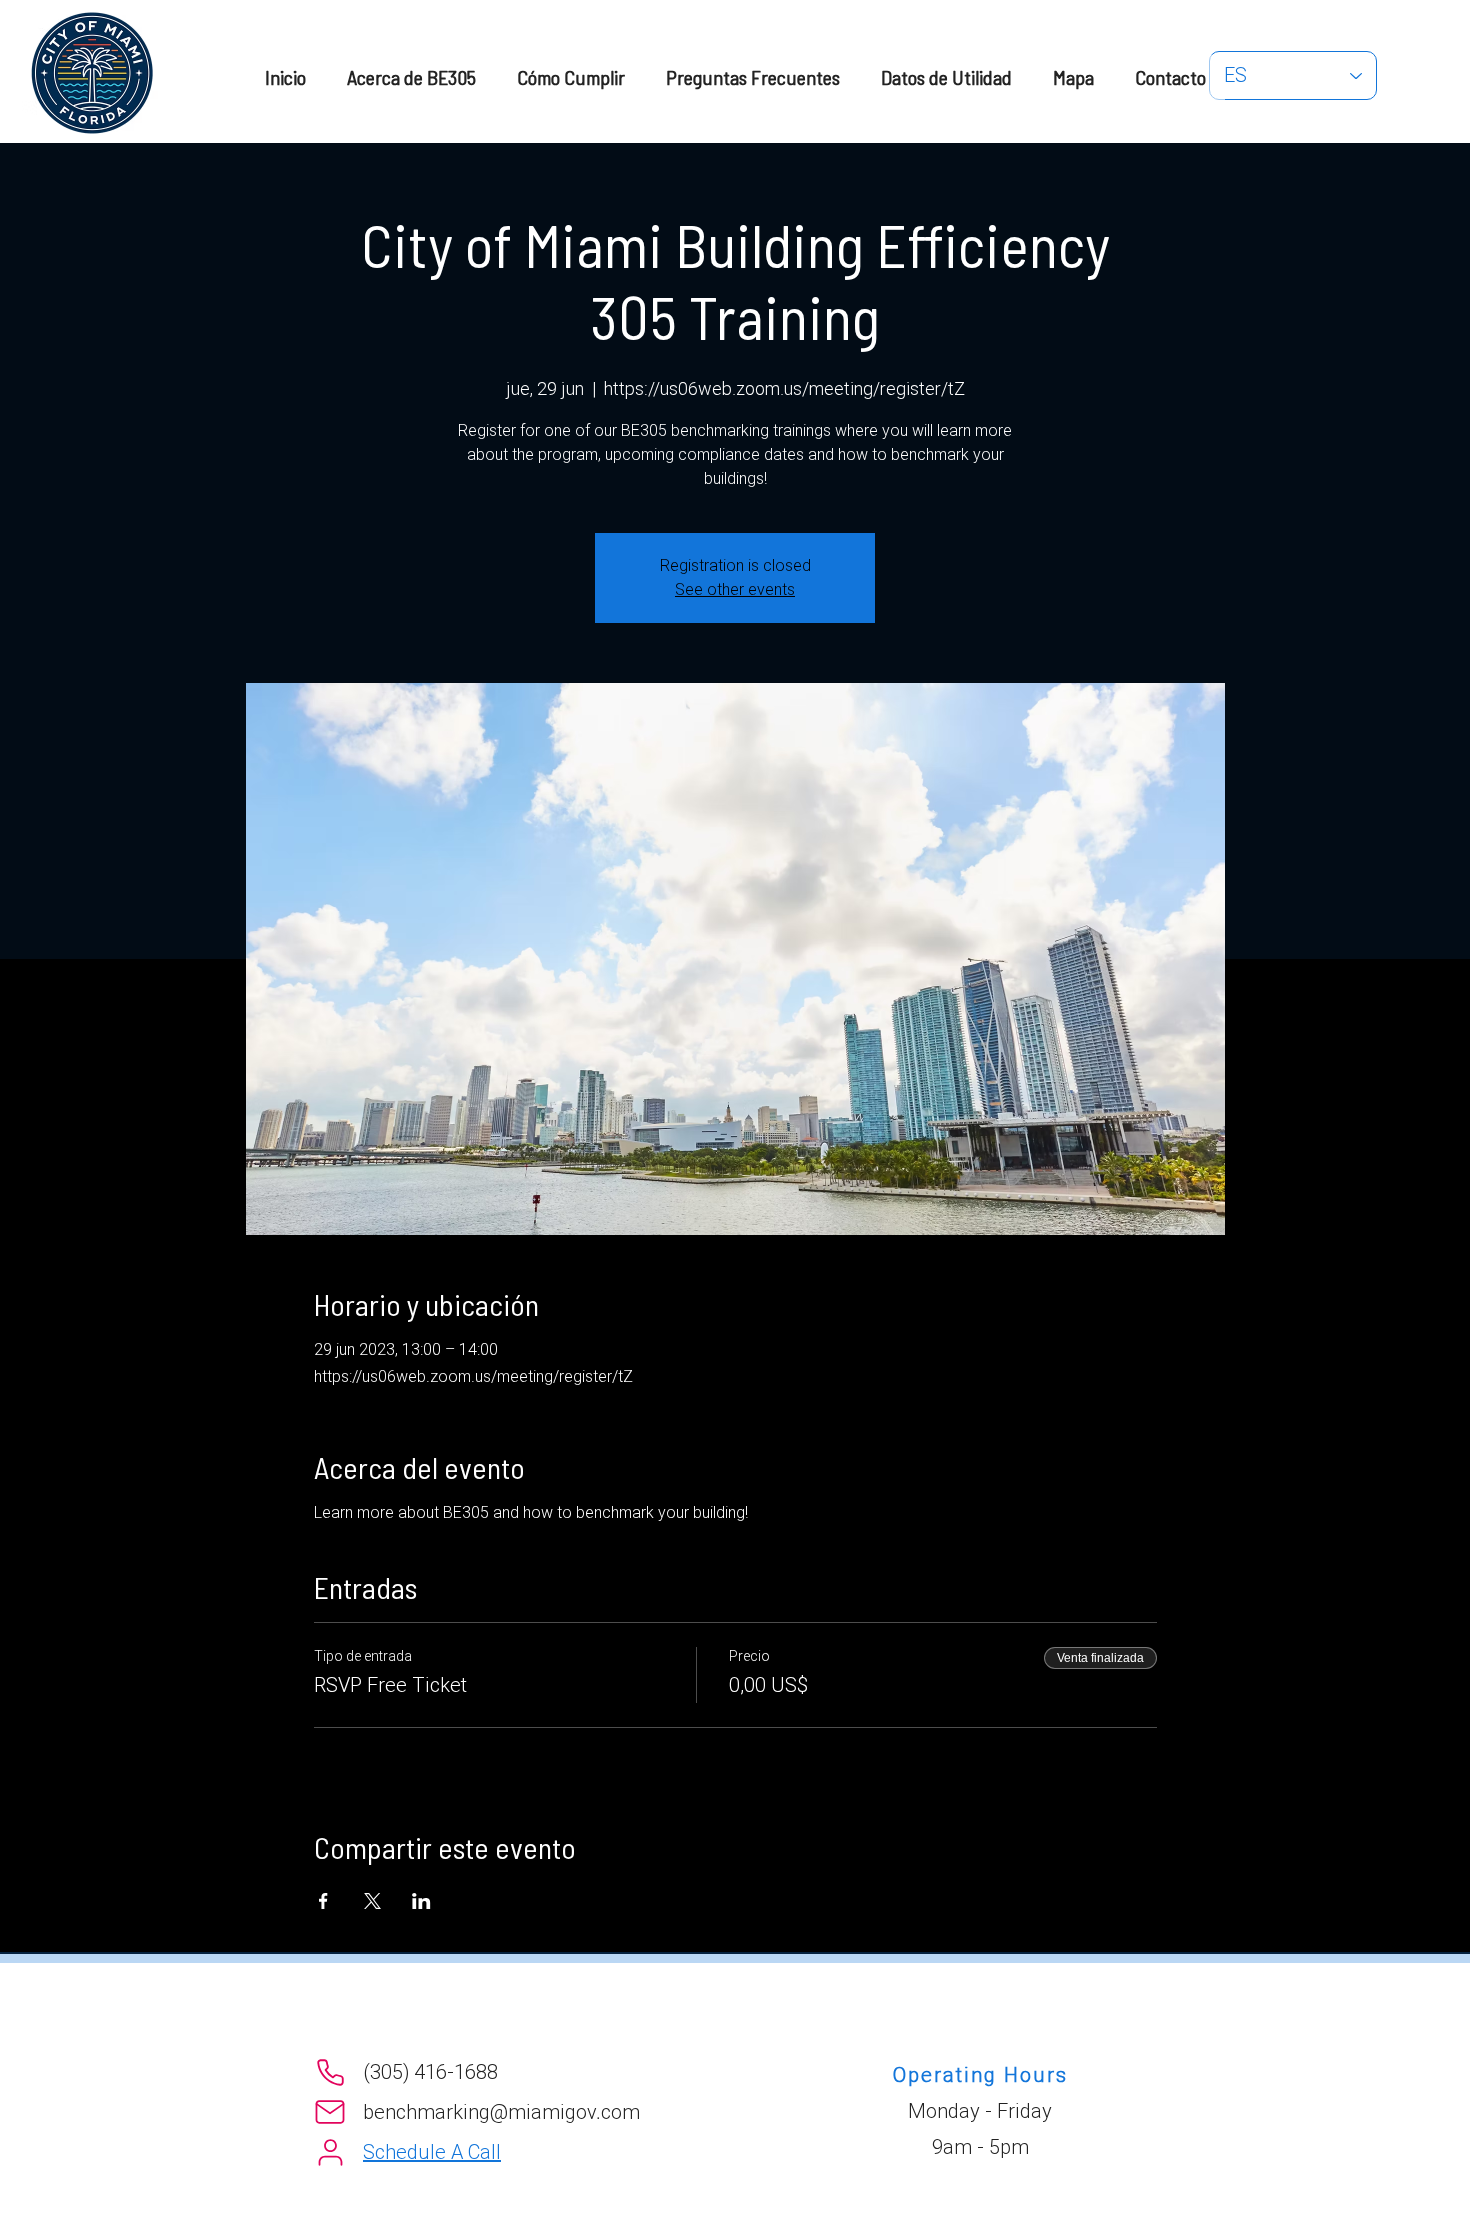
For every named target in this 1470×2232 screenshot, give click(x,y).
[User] (330, 2152)
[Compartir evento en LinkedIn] (421, 1901)
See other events (735, 589)
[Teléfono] (330, 2072)
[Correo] (330, 2112)
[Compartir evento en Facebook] (323, 1901)
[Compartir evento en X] (372, 1901)
